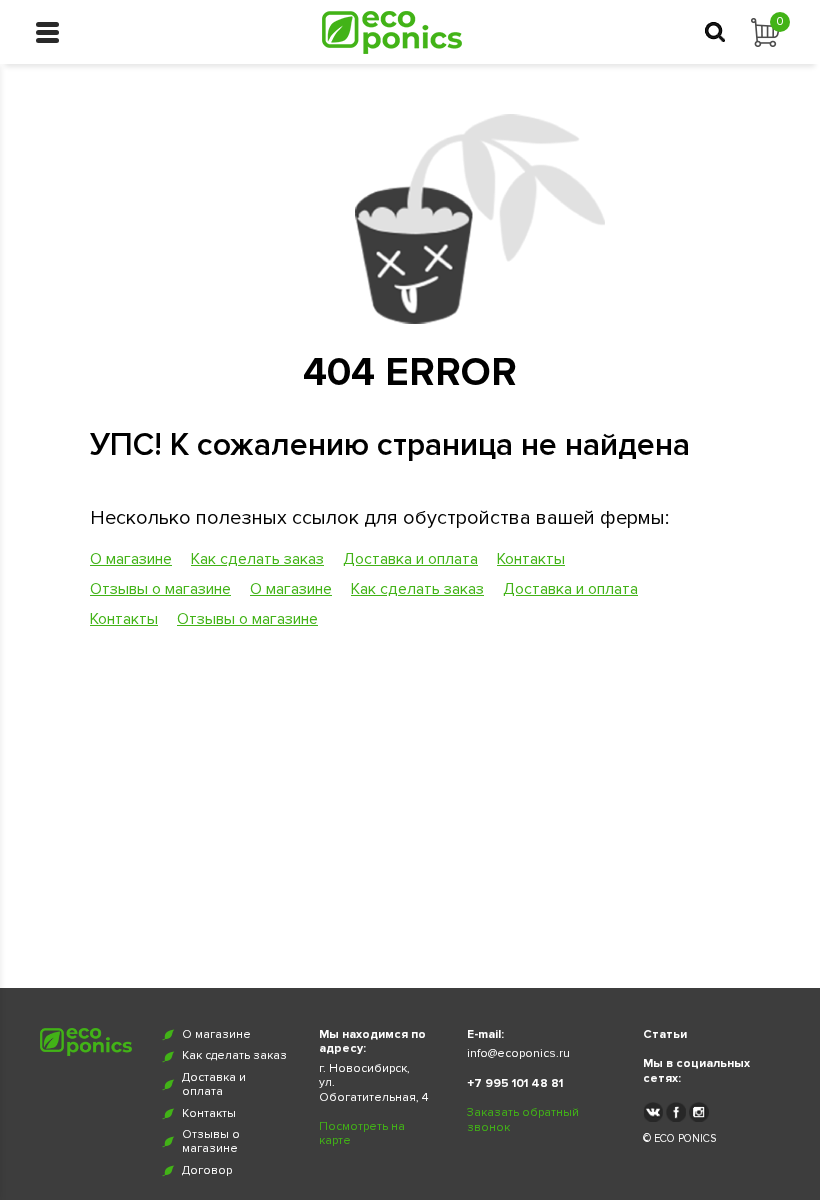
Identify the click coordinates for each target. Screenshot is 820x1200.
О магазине (131, 559)
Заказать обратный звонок (523, 1120)
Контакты (531, 559)
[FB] (676, 1112)
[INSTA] (699, 1112)
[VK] (653, 1112)
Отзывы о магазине (160, 589)
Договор (207, 1171)
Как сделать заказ (257, 559)
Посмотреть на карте (362, 1134)
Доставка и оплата (410, 559)
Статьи (665, 1035)
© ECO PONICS (679, 1138)
